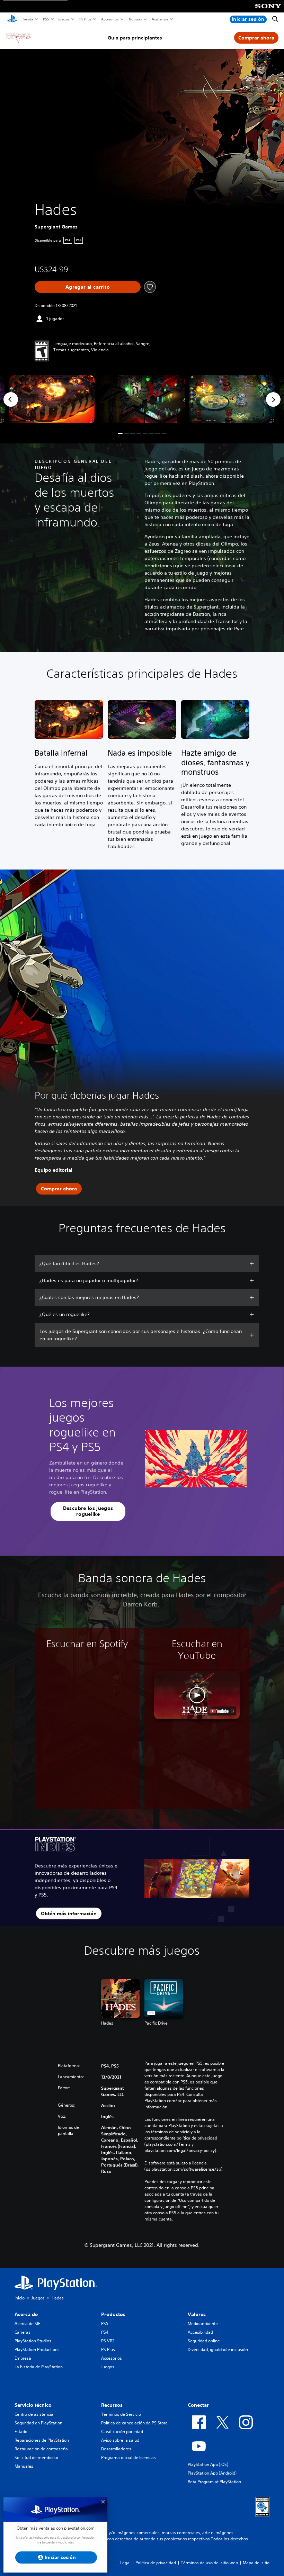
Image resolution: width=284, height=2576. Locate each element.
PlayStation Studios (33, 2341)
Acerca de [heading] (26, 2314)
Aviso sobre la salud (120, 2440)
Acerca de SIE (27, 2323)
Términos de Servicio (121, 2414)
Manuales (24, 2466)
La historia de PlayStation (39, 2367)
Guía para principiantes (135, 38)
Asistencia (160, 19)
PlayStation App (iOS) (208, 2464)
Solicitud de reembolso (36, 2457)
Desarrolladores (116, 2449)
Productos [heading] (113, 2314)
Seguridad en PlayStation (38, 2423)
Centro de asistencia (34, 2414)
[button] (120, 433)
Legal (125, 2563)
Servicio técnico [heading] (33, 2405)
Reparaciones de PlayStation (42, 2440)
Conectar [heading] (198, 2405)
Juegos (64, 19)
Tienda (27, 19)
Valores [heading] (197, 2314)
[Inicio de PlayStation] (12, 19)
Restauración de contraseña (41, 2449)
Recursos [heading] (112, 2405)
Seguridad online (204, 2341)
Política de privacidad (156, 2563)
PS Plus (85, 19)
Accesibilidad (200, 2332)
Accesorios (110, 19)
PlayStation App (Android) (212, 2473)
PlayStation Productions (37, 2349)
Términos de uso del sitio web (209, 2563)
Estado (21, 2431)
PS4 (105, 2332)
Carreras (23, 2332)
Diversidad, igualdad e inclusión (218, 2349)
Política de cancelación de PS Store (134, 2423)
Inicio (20, 2298)
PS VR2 (108, 2341)
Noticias (135, 19)
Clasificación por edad (122, 2431)
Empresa (23, 2358)
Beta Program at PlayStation (214, 2482)
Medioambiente (203, 2323)
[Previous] (11, 399)
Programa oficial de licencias (128, 2457)
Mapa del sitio (256, 2563)
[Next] (273, 399)
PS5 (46, 19)
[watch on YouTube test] (222, 1711)
